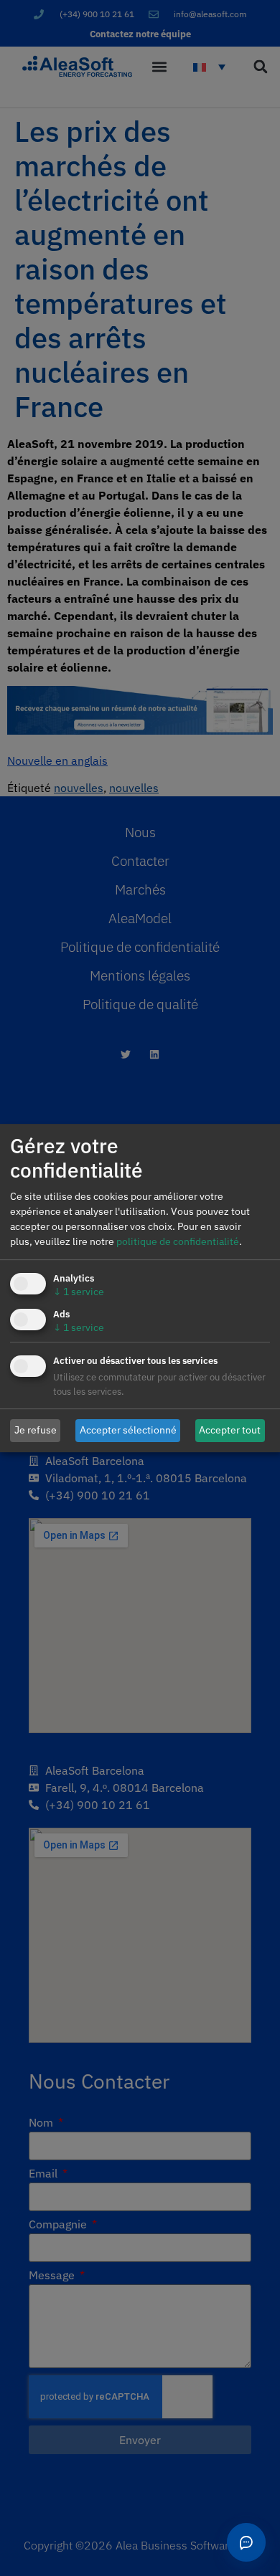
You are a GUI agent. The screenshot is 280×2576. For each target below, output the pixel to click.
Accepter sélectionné (128, 1430)
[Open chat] (246, 2542)
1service (79, 1292)
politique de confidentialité (178, 1241)
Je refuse (36, 1430)
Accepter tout (230, 1430)
